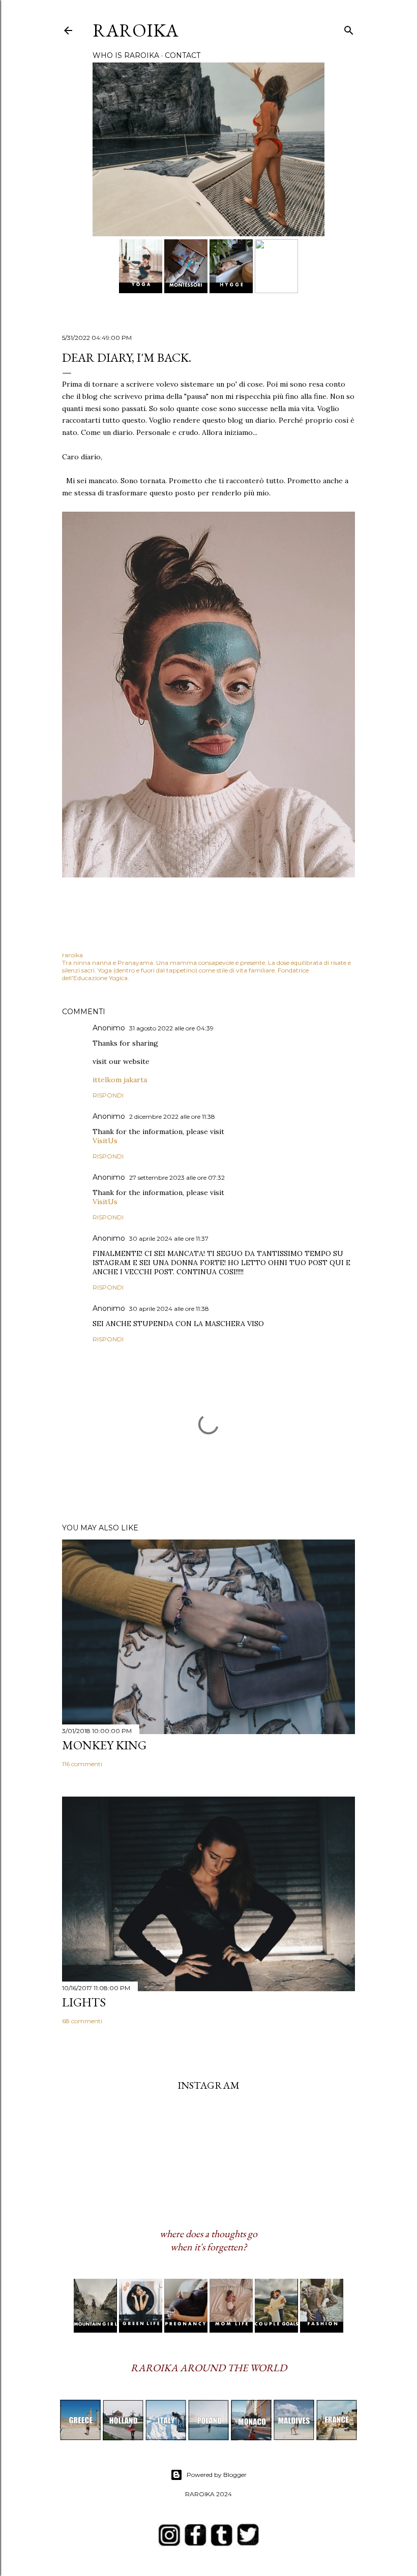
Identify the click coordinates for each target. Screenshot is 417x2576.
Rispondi (108, 1095)
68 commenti (82, 2021)
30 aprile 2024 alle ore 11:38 (169, 1309)
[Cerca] (349, 28)
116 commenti (82, 1764)
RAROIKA (136, 30)
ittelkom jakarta (120, 1080)
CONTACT (183, 55)
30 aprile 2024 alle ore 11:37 (169, 1238)
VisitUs (105, 1141)
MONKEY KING (104, 1745)
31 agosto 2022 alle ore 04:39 (171, 1028)
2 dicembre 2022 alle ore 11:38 (172, 1117)
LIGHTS (84, 2002)
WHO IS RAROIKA (126, 55)
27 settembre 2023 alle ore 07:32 (177, 1177)
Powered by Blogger (217, 2475)
